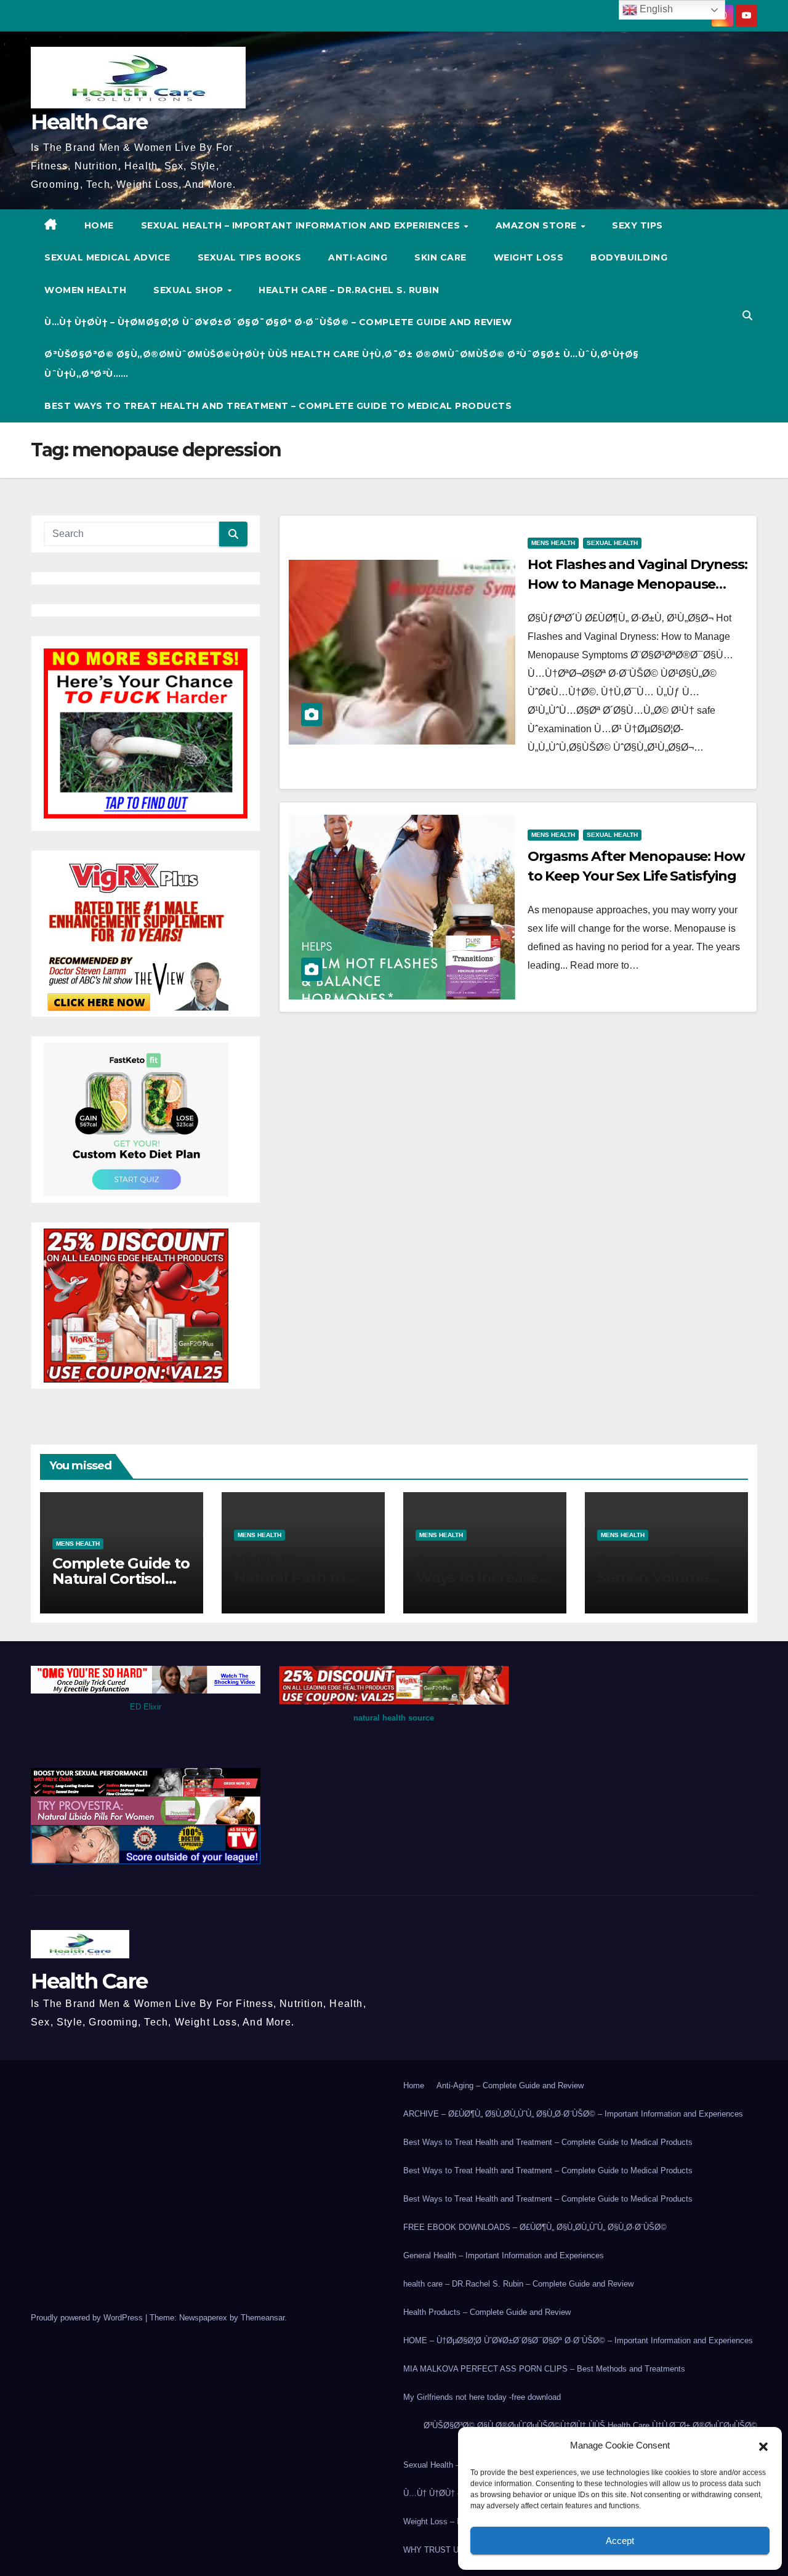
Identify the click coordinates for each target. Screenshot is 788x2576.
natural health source (394, 1718)
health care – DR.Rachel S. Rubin (349, 290)
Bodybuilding (629, 257)
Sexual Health (612, 543)
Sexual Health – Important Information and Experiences (302, 225)
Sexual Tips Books (250, 257)
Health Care (89, 122)
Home (414, 2085)
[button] (763, 2445)
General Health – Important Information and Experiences (504, 2255)
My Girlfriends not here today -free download (482, 2397)
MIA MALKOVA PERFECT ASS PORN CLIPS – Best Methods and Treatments (544, 2369)
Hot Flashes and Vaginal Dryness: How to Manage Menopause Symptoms (637, 584)
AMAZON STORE (538, 225)
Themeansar (263, 2318)
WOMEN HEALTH (85, 290)
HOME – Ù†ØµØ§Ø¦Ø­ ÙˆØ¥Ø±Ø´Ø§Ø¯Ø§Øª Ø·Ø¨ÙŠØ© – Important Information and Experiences (578, 2340)
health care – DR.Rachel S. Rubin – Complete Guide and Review (518, 2284)
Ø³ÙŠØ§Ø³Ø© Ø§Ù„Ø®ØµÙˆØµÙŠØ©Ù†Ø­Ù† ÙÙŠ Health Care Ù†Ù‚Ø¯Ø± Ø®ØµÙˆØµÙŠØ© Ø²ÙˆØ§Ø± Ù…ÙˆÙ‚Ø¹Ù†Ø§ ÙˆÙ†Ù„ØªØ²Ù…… (342, 364)
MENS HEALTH (553, 543)
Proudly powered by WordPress (88, 2318)
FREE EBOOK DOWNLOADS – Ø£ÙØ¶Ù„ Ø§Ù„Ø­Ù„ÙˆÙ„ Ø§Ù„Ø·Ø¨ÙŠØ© (535, 2227)
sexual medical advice (107, 257)
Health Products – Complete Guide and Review (487, 2312)
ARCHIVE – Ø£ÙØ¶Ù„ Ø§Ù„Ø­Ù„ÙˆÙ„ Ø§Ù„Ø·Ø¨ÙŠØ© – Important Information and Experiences (573, 2114)
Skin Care (440, 257)
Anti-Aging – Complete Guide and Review (510, 2085)
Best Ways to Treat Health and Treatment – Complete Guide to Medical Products (278, 406)
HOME (99, 225)
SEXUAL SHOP (190, 290)
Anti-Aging (358, 257)
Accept (620, 2541)
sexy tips (637, 225)
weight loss (529, 257)
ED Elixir (146, 1707)
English (655, 9)
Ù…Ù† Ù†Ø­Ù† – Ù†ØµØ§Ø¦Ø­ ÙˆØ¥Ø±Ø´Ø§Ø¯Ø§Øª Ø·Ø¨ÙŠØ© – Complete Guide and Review (278, 322)
